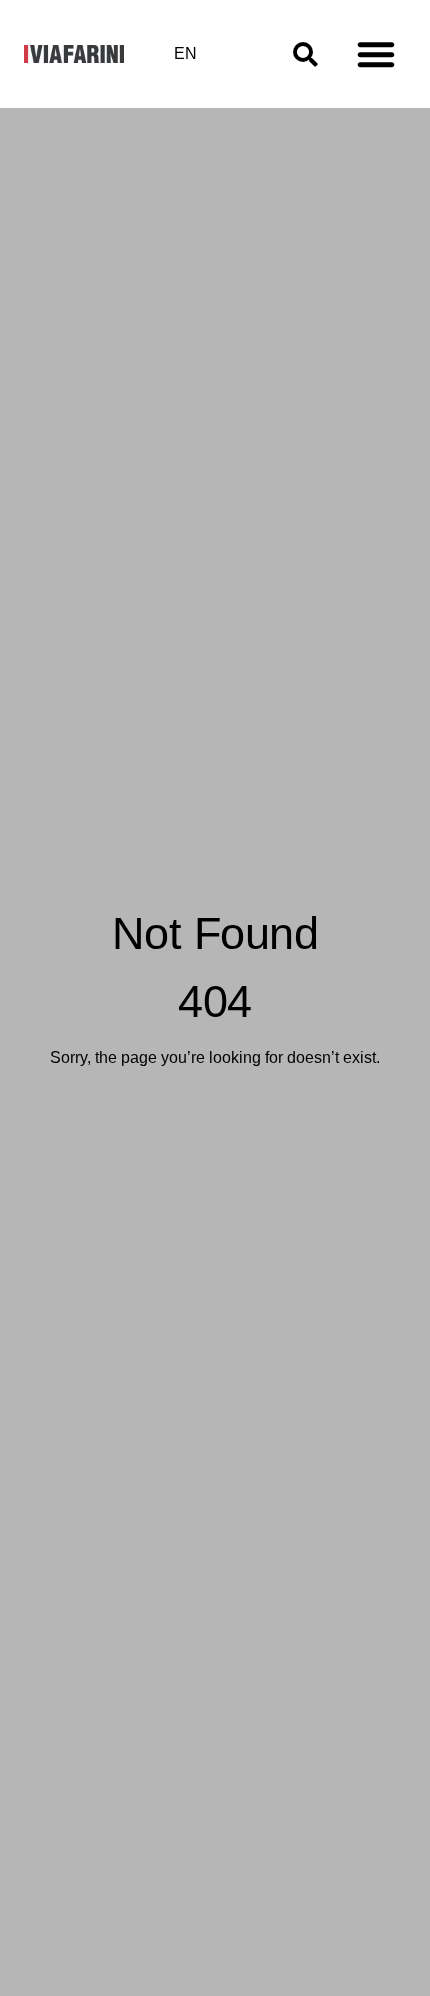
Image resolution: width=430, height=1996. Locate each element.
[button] (376, 54)
